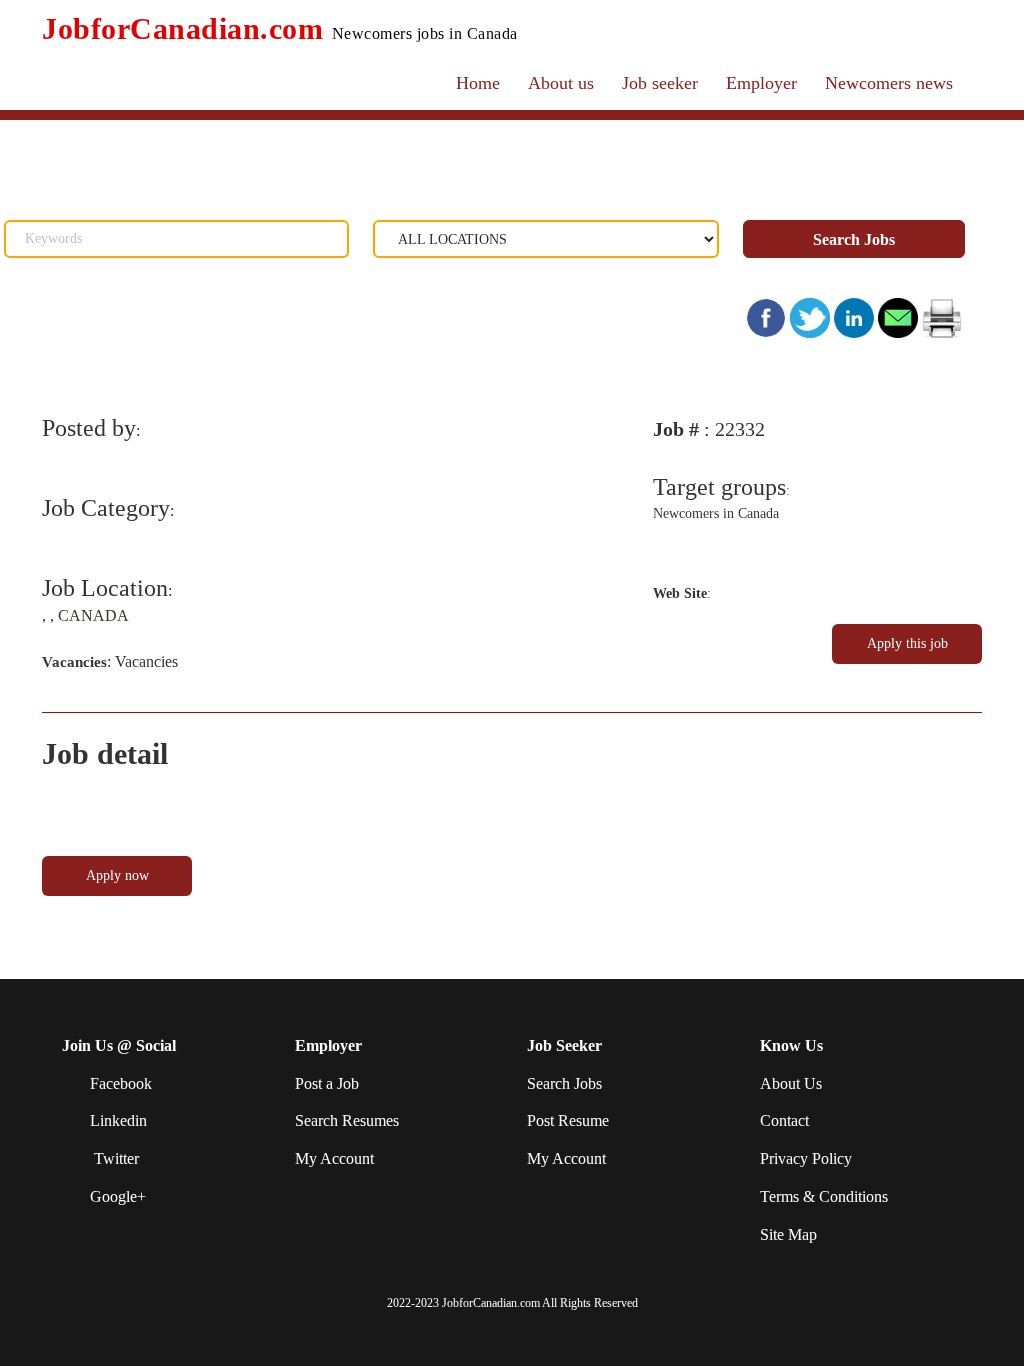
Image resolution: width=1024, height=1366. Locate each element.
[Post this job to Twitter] (812, 316)
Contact (784, 1120)
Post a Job (327, 1083)
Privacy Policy (806, 1158)
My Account (334, 1158)
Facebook (121, 1083)
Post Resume (568, 1120)
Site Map (788, 1234)
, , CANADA (85, 615)
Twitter (114, 1158)
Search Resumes (347, 1120)
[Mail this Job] (898, 316)
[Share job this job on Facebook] (768, 316)
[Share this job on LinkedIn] (856, 316)
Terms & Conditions (824, 1196)
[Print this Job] (942, 316)
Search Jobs (854, 239)
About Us (791, 1083)
